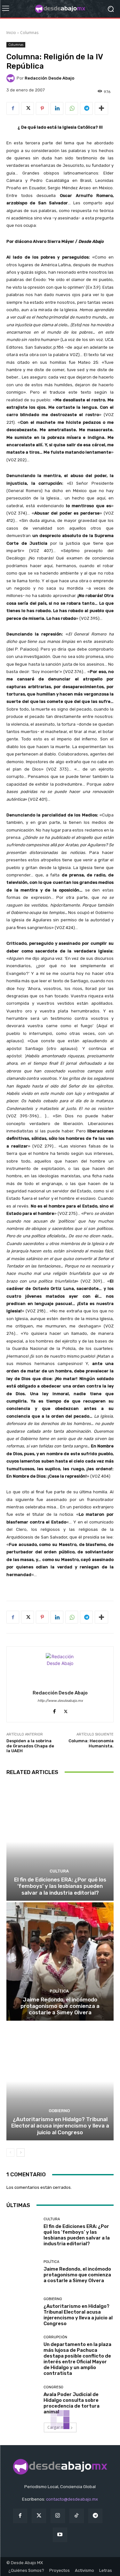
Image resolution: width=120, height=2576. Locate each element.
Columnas (29, 33)
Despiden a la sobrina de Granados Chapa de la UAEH (30, 1746)
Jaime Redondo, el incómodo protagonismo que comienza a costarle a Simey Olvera (60, 2006)
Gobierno (59, 2111)
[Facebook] (13, 108)
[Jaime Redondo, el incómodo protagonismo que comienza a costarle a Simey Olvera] (60, 1962)
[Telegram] (86, 108)
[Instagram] (58, 2516)
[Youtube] (60, 2535)
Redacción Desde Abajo (49, 78)
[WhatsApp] (72, 108)
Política (59, 1991)
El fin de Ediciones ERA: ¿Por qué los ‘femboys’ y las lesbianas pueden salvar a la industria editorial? (60, 1886)
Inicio (11, 33)
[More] (101, 108)
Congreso (53, 2387)
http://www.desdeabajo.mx (60, 1701)
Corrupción (55, 2337)
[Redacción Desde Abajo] (12, 78)
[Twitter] (39, 2516)
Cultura (59, 1871)
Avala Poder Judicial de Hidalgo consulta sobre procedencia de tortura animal (72, 2403)
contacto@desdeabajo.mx (72, 2499)
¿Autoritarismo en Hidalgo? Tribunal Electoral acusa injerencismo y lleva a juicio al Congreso (60, 2126)
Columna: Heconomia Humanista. (91, 1743)
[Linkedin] (57, 108)
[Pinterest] (42, 108)
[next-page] (21, 2153)
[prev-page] (10, 2153)
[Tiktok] (77, 2516)
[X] (28, 108)
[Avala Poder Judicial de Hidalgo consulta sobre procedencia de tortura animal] (23, 2400)
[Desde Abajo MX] (60, 9)
